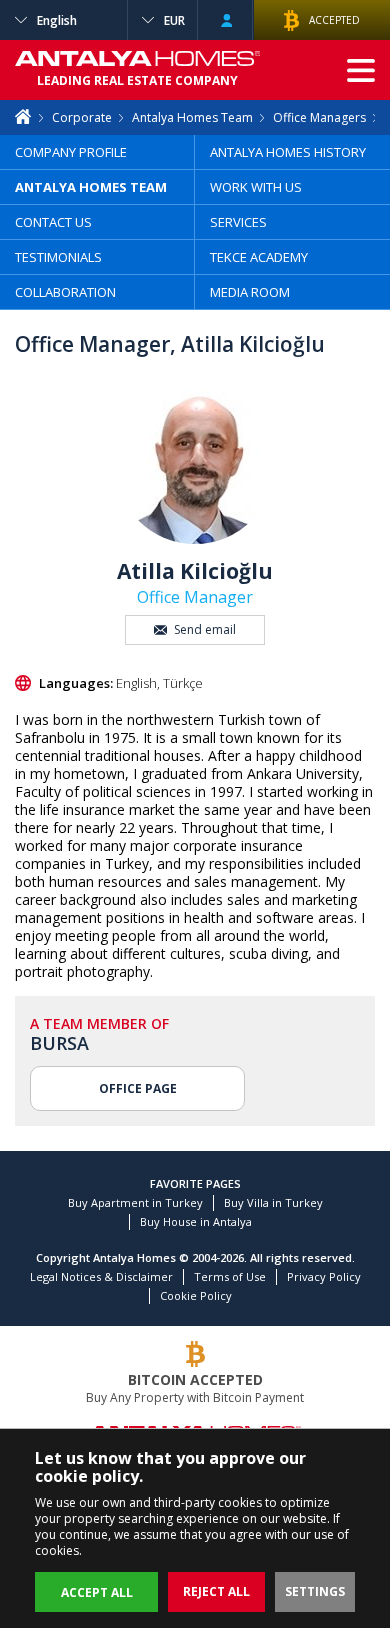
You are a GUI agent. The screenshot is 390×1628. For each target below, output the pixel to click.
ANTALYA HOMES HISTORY (288, 152)
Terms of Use (230, 1276)
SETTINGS (315, 1591)
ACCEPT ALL (97, 1592)
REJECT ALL (216, 1591)
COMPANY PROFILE (71, 152)
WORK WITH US (256, 187)
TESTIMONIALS (58, 257)
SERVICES (238, 222)
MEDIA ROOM (250, 292)
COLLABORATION (65, 292)
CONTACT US (53, 222)
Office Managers (319, 117)
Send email (205, 629)
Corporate (82, 117)
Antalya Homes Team (192, 117)
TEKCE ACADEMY (259, 257)
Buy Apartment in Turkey (135, 1202)
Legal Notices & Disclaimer (101, 1276)
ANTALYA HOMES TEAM (91, 187)
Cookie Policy (196, 1295)
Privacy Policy (324, 1276)
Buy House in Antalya (196, 1221)
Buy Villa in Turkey (273, 1202)
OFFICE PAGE (138, 1088)
